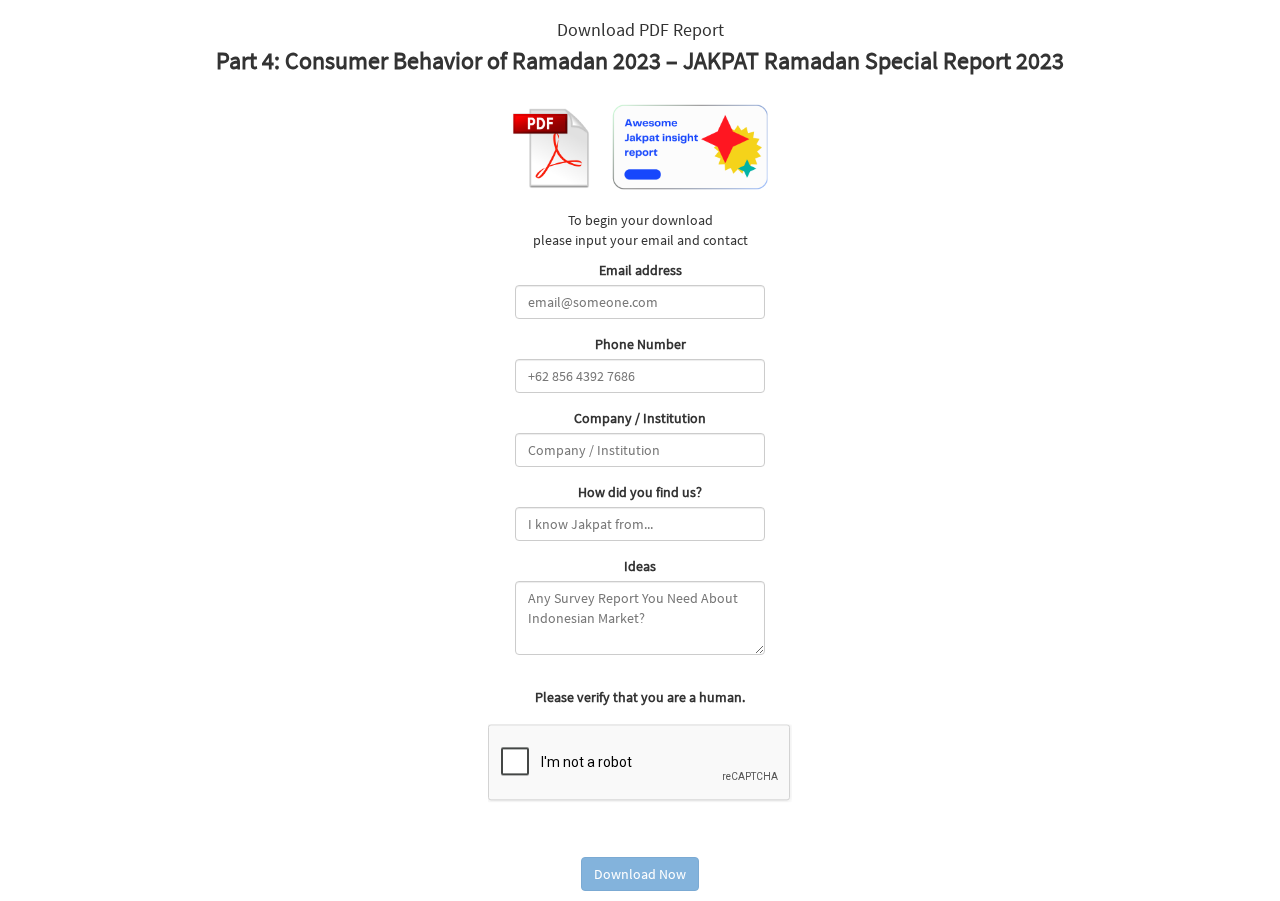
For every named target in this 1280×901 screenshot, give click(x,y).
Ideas (640, 566)
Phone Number (640, 344)
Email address (640, 270)
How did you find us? (640, 492)
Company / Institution (640, 418)
